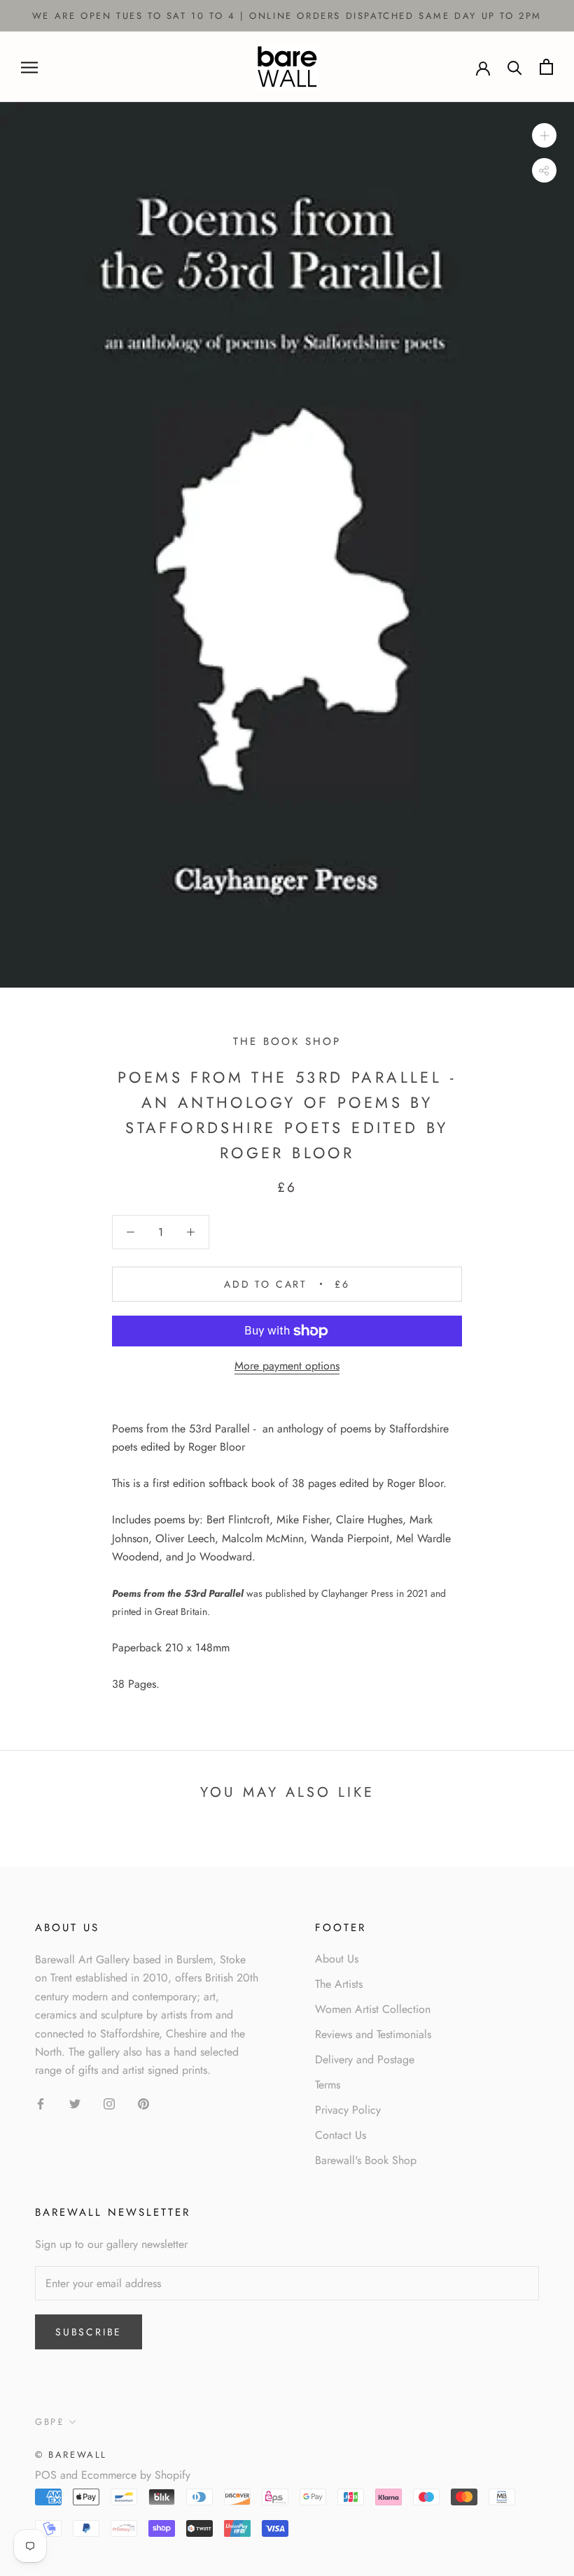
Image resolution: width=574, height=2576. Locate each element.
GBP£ (50, 2422)
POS (46, 2475)
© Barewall (71, 2455)
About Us (337, 1959)
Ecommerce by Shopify (136, 2475)
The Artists (339, 1984)
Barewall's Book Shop (366, 2160)
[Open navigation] (29, 67)
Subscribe (89, 2332)
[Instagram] (109, 2103)
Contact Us (341, 2135)
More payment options (287, 1366)
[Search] (515, 67)
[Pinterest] (143, 2103)
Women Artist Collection (373, 2009)
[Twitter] (75, 2103)
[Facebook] (41, 2103)
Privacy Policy (348, 2110)
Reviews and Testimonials (373, 2034)
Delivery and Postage (365, 2059)
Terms (328, 2085)
